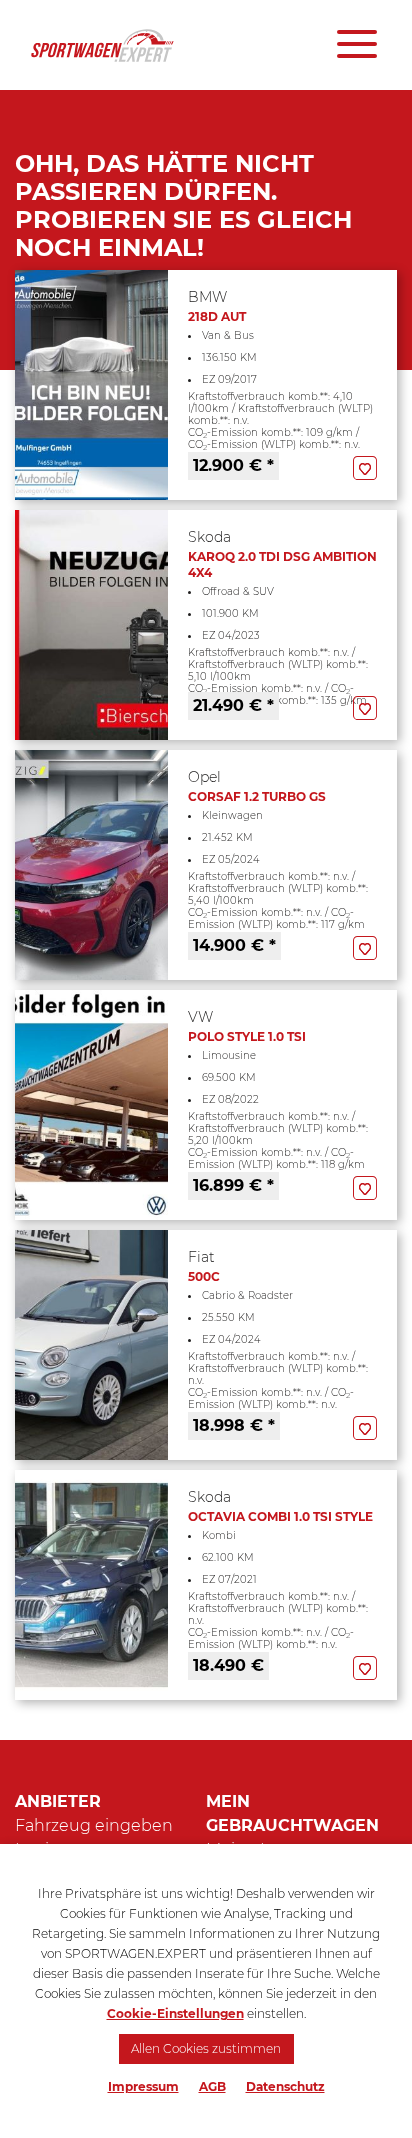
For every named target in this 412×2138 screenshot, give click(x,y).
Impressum (143, 2086)
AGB (212, 2086)
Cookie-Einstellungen (175, 2013)
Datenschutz (285, 2086)
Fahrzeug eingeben (94, 1825)
